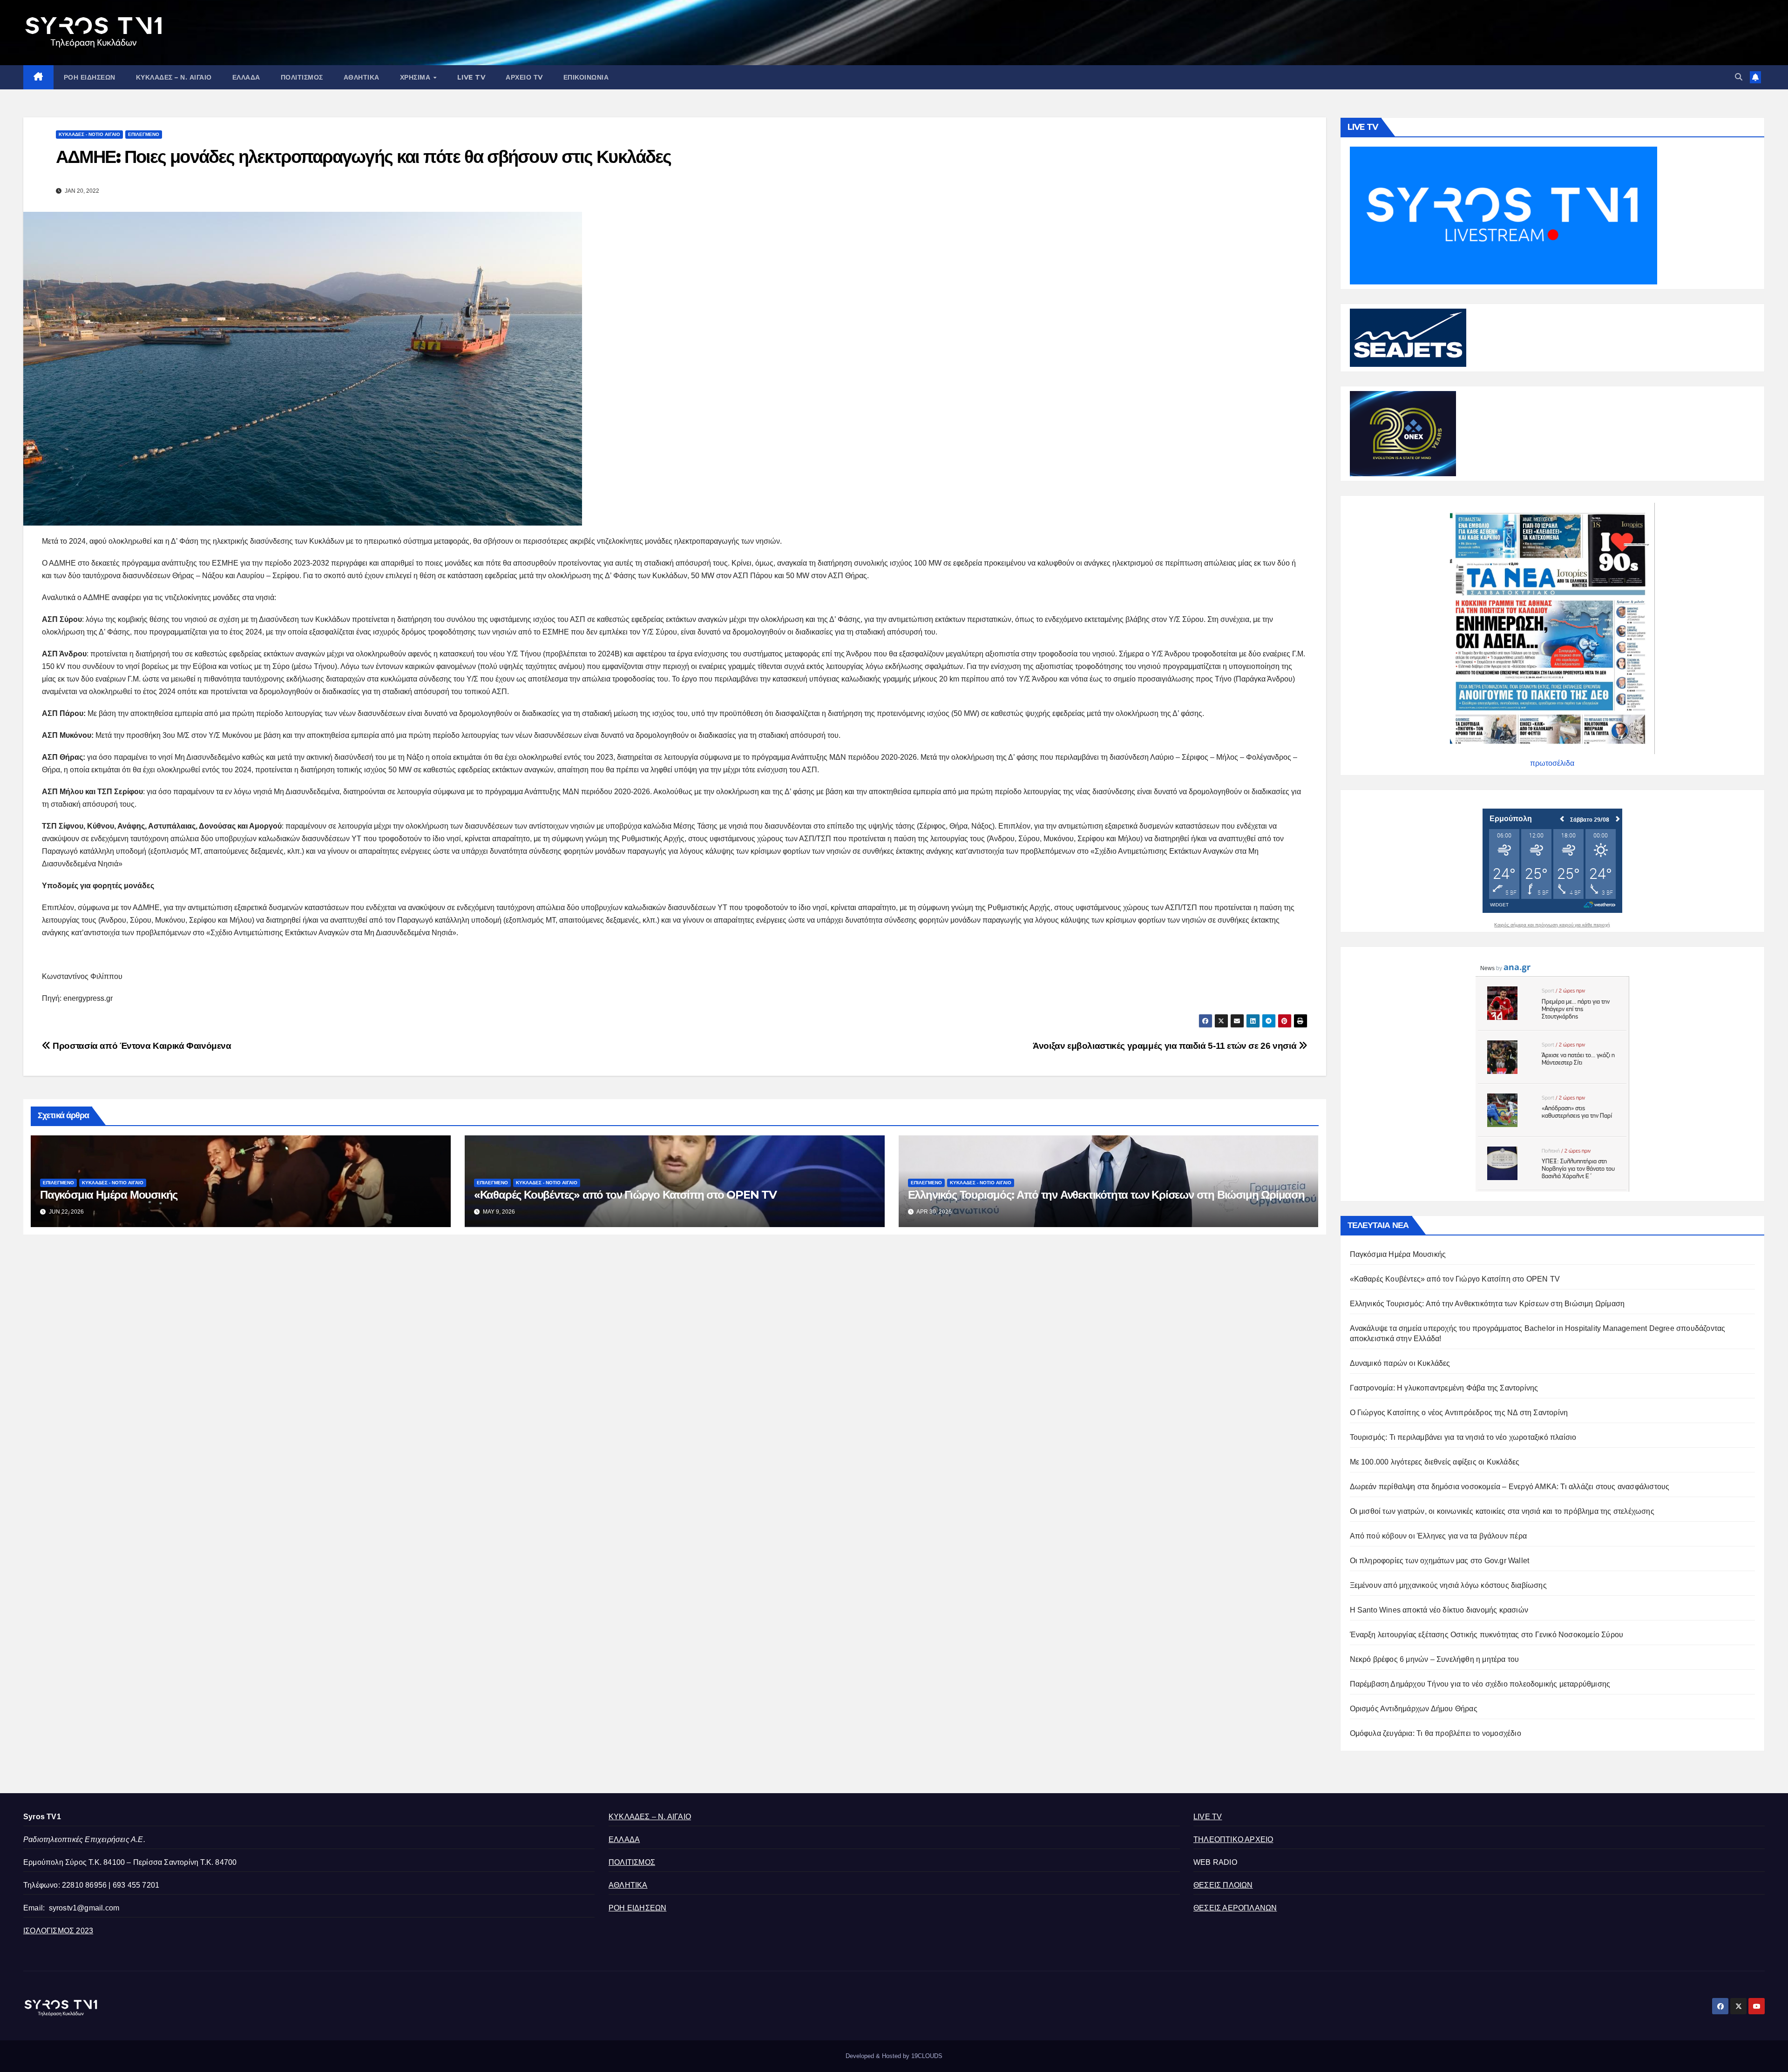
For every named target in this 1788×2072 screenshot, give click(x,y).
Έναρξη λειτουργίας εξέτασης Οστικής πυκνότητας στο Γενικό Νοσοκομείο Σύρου (1487, 1635)
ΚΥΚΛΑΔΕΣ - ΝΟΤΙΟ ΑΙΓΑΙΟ (89, 134)
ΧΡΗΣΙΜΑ (416, 77)
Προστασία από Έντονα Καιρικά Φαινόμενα (141, 1046)
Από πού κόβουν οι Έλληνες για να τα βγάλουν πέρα (1439, 1536)
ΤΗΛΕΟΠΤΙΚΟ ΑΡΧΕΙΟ (1233, 1839)
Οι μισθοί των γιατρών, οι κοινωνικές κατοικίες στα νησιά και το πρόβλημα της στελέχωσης (1502, 1511)
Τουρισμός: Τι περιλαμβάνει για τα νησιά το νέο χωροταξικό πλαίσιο (1463, 1437)
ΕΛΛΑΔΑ (246, 77)
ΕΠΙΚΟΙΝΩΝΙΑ (586, 77)
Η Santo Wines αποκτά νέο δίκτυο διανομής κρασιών (1439, 1610)
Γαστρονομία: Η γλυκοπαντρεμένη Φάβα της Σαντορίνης (1444, 1388)
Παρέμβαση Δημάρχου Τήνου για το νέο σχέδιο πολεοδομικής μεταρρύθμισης (1480, 1684)
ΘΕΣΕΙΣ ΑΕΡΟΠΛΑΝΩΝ (1235, 1908)
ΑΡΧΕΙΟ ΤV (524, 77)
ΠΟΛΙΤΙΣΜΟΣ (302, 77)
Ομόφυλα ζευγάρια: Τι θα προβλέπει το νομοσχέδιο (1436, 1733)
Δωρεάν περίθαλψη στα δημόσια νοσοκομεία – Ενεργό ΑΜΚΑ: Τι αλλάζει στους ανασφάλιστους (1510, 1487)
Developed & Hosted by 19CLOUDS (894, 2056)
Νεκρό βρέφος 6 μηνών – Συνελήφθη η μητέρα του (1435, 1659)
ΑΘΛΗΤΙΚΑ (362, 77)
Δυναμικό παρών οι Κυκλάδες (1400, 1363)
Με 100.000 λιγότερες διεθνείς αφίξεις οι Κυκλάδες (1435, 1462)
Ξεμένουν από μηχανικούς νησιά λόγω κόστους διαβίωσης (1448, 1585)
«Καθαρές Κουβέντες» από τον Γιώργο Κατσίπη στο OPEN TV (625, 1195)
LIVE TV (471, 77)
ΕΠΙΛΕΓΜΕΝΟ (144, 134)
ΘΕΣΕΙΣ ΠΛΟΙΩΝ (1223, 1885)
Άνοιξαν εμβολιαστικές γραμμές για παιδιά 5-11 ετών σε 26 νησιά (1166, 1046)
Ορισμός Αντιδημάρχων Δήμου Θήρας (1414, 1709)
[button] (1739, 77)
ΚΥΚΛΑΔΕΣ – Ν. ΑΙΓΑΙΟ (174, 77)
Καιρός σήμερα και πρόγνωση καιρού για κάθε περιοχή (1552, 925)
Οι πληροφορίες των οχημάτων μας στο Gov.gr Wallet (1440, 1561)
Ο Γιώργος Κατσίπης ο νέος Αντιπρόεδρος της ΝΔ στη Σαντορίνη (1459, 1413)
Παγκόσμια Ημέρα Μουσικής (109, 1195)
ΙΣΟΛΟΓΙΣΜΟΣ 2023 (58, 1931)
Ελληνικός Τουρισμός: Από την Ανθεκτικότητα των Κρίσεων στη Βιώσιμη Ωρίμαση (1106, 1195)
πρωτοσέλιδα (1552, 763)
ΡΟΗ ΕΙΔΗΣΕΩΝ (90, 77)
